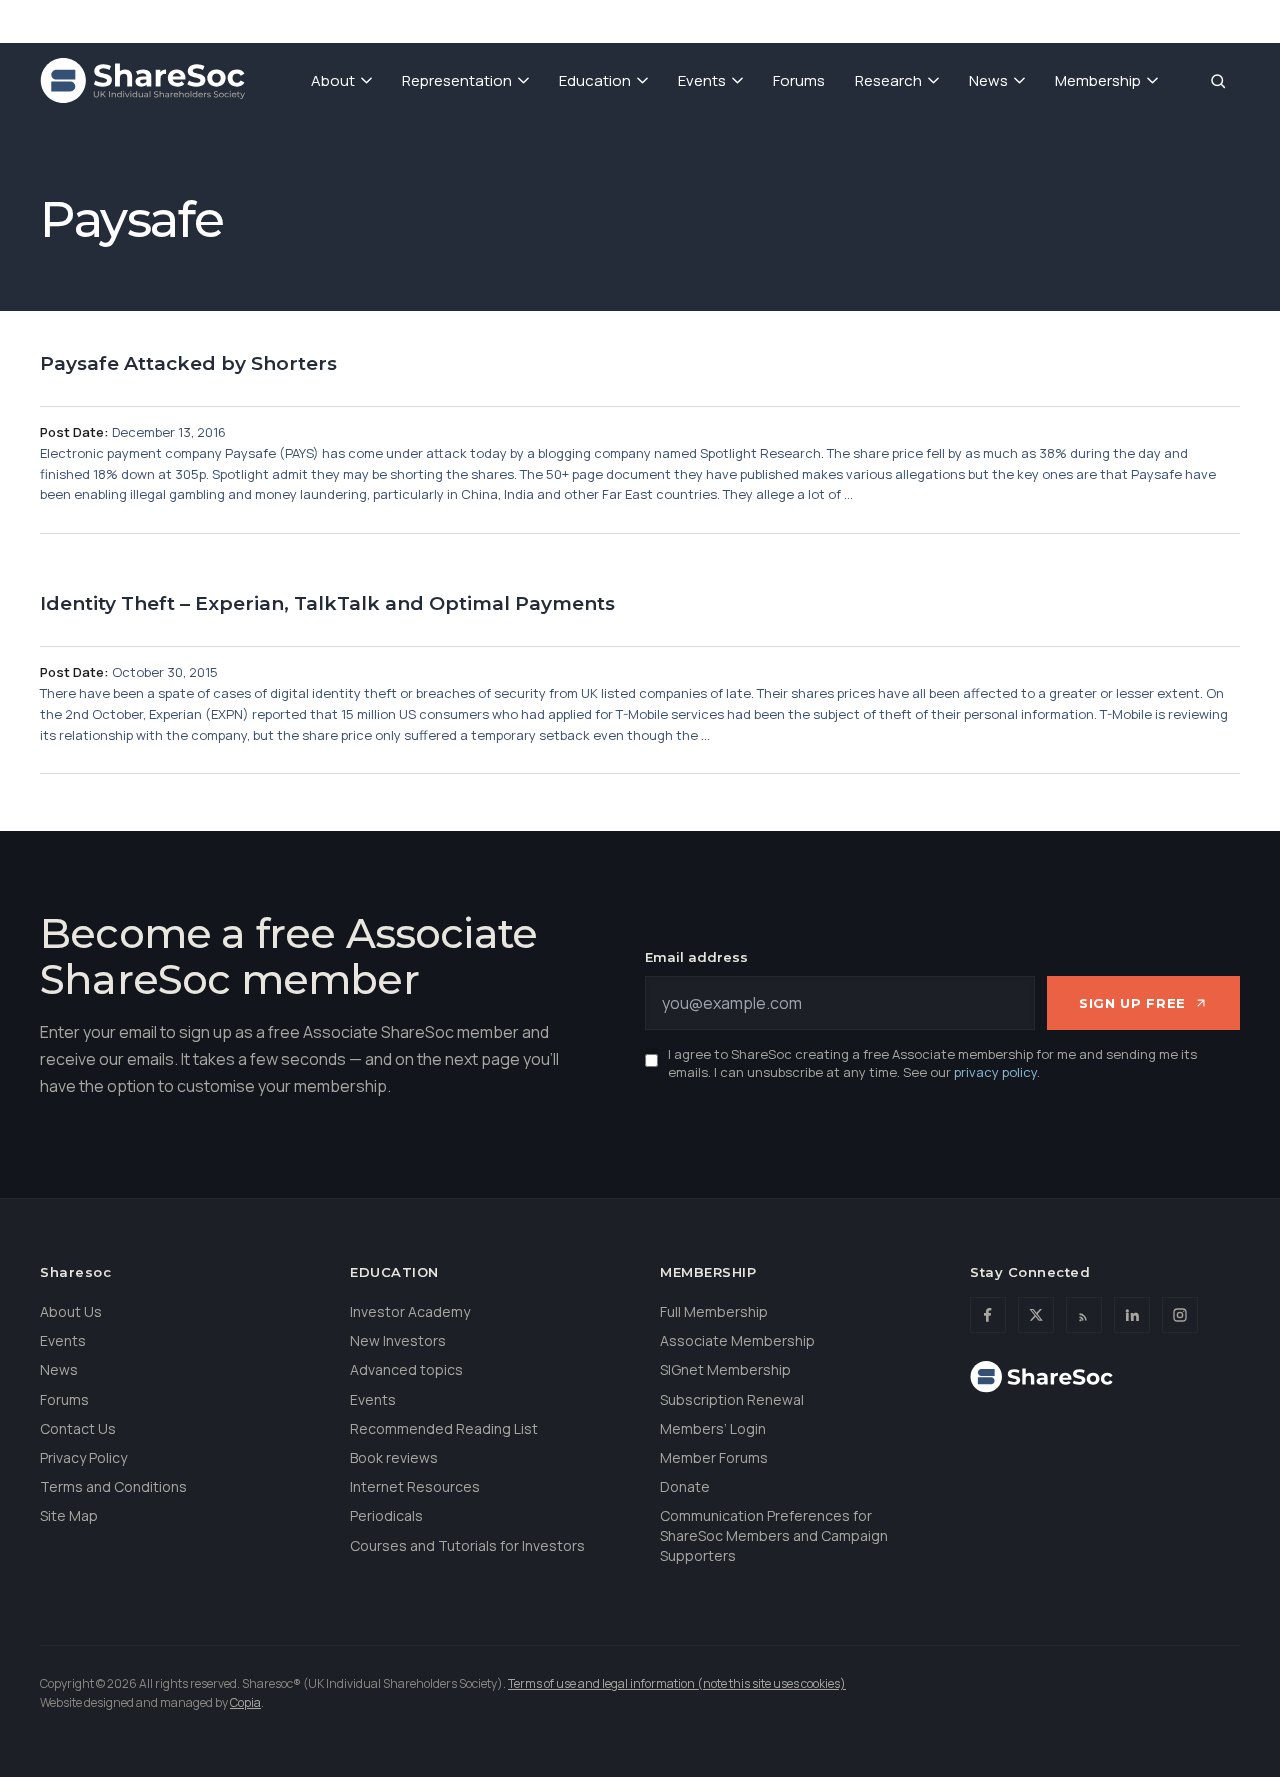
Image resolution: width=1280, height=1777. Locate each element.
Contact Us (78, 1428)
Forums (799, 80)
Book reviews (394, 1457)
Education (595, 80)
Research (888, 80)
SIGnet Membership (725, 1369)
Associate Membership (737, 1340)
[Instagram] (1180, 1315)
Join (965, 20)
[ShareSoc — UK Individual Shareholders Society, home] (142, 81)
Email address (696, 957)
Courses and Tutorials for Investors (467, 1545)
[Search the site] (1218, 81)
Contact (1131, 20)
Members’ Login (713, 1428)
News (988, 80)
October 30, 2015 (165, 672)
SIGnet (892, 20)
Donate (1041, 20)
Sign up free (1132, 1003)
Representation (457, 80)
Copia (245, 1702)
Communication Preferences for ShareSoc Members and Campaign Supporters (774, 1535)
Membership (1098, 80)
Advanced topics (406, 1369)
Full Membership (714, 1311)
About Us (71, 1311)
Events (702, 80)
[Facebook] (988, 1315)
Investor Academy (410, 1311)
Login (1215, 20)
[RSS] (1084, 1315)
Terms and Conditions (113, 1486)
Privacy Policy (83, 1457)
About (333, 80)
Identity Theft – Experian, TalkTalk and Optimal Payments (327, 603)
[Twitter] (1036, 1315)
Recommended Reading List (444, 1428)
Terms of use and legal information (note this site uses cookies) (677, 1683)
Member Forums (714, 1457)
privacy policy (995, 1072)
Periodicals (386, 1515)
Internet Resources (415, 1486)
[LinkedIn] (1132, 1315)
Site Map (69, 1515)
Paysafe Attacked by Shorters (188, 363)
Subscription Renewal (732, 1399)
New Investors (398, 1340)
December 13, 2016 (169, 432)
